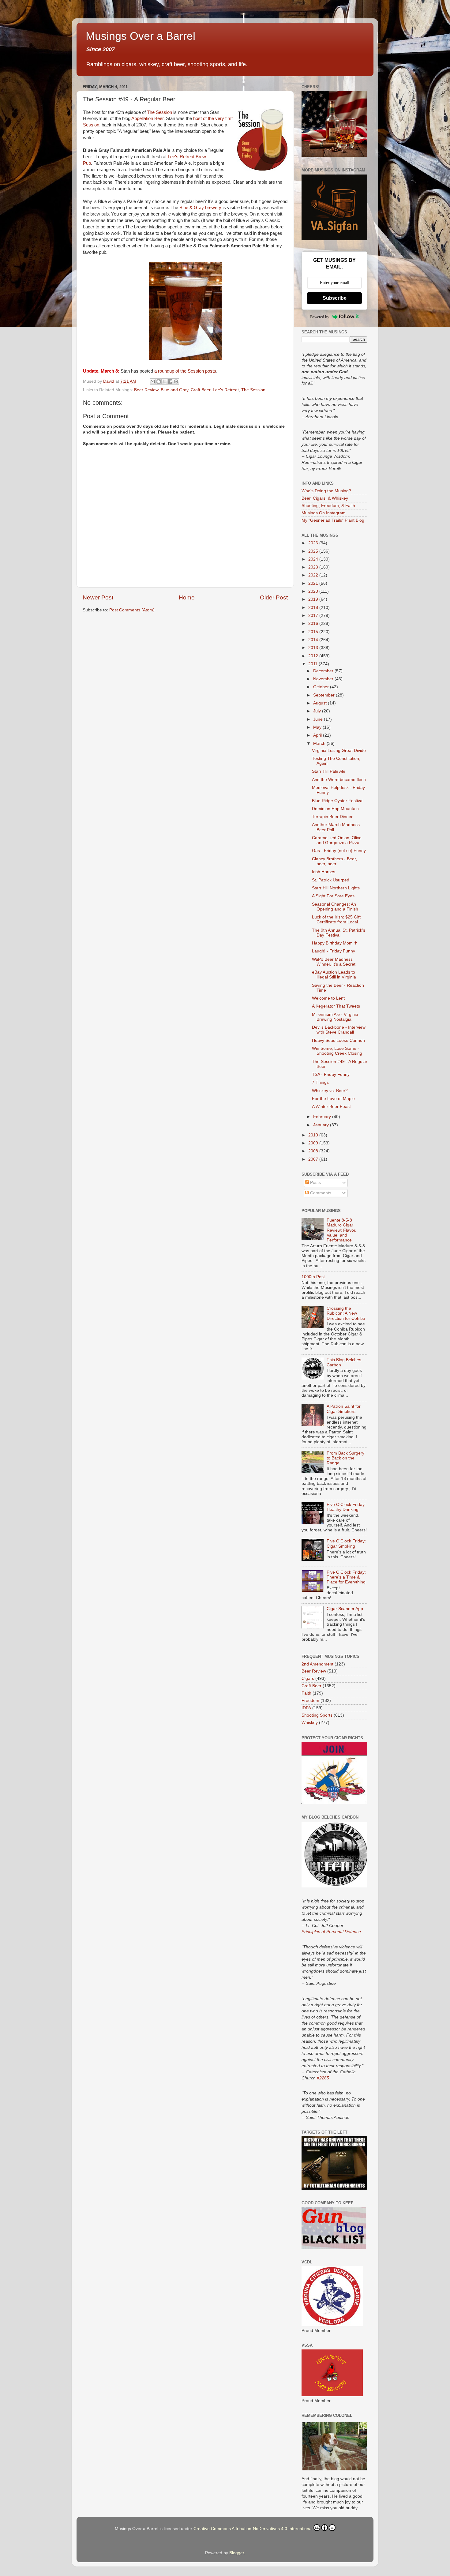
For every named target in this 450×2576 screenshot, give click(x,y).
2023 (314, 567)
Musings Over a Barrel (141, 36)
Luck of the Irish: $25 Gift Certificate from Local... (337, 920)
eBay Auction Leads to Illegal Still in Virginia (334, 975)
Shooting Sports (317, 1715)
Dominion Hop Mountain (335, 809)
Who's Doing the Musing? (326, 491)
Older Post (274, 597)
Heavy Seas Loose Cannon (338, 1040)
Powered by (320, 317)
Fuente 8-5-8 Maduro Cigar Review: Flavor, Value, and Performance (341, 1230)
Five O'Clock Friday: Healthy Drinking (346, 1507)
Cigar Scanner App (345, 1609)
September (324, 695)
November (324, 679)
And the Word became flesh (339, 780)
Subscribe (335, 298)
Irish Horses (324, 872)
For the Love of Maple (333, 1099)
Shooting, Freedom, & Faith (328, 506)
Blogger (237, 2553)
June (319, 719)
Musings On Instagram (324, 513)
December (324, 671)
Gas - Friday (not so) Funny (339, 851)
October (322, 687)
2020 (314, 591)
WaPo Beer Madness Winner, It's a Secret (334, 962)
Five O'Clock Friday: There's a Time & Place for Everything (346, 1577)
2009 (314, 1143)
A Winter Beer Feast (331, 1107)
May (318, 727)
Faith (306, 1693)
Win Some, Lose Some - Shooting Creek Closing (337, 1051)
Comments (320, 1193)
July (318, 711)
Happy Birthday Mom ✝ (335, 943)
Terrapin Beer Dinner (332, 817)
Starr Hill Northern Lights (336, 888)
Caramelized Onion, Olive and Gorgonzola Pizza (337, 840)
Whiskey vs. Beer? (330, 1091)
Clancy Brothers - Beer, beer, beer (334, 861)
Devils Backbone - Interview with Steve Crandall (339, 1030)
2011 (313, 664)
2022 (314, 575)
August (321, 703)
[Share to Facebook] (170, 381)
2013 (314, 648)
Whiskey (310, 1723)
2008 (314, 1151)
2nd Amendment (317, 1664)
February (323, 1117)
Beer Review (146, 390)
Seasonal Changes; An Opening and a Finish (335, 907)
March (320, 744)
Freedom (310, 1701)
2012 (314, 656)
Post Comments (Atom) (132, 610)
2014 (314, 640)
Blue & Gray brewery (200, 208)
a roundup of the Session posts (185, 371)
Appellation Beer (147, 118)
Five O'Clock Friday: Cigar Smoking (346, 1543)
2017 (314, 616)
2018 (314, 608)
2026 (314, 543)
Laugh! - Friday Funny (334, 951)
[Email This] (153, 381)
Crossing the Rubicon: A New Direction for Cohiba (346, 1313)
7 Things (320, 1082)
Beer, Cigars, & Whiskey (325, 498)
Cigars (308, 1679)
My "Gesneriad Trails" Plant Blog (333, 520)
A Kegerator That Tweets (336, 1006)
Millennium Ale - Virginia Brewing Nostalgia (335, 1017)
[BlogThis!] (159, 381)
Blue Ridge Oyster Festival (338, 801)
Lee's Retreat (226, 390)
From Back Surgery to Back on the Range (345, 1458)
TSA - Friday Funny (331, 1074)
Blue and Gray (174, 390)
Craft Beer (201, 390)
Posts (315, 1183)
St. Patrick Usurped (331, 880)
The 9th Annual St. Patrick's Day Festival (339, 933)
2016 (314, 623)
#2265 (323, 2078)
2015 (314, 632)
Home (187, 597)
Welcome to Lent (328, 998)
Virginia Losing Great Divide (339, 751)
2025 (314, 551)
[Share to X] (164, 381)
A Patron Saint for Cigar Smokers (344, 1409)
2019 (314, 599)
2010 (314, 1135)
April (318, 735)
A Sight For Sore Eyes (333, 896)
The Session (159, 112)
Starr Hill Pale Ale (329, 771)
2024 (314, 559)
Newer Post (98, 597)
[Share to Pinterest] (176, 381)
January (322, 1125)
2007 (314, 1159)
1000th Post (313, 1277)
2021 (314, 583)
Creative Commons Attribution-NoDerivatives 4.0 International (253, 2529)
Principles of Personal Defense (331, 1932)
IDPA (306, 1708)
